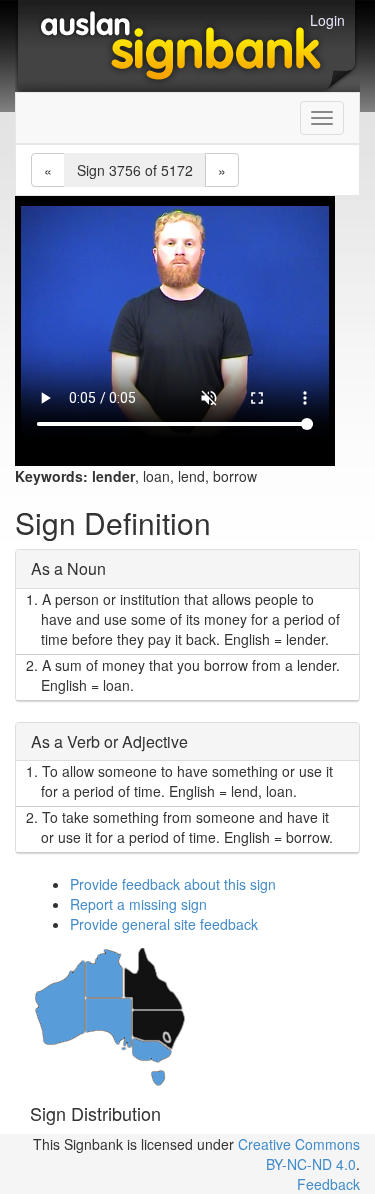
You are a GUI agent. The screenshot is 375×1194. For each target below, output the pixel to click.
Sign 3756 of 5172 (135, 170)
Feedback (328, 1184)
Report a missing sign (138, 904)
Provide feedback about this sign (173, 884)
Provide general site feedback (164, 924)
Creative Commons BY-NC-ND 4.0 (299, 1154)
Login (327, 20)
